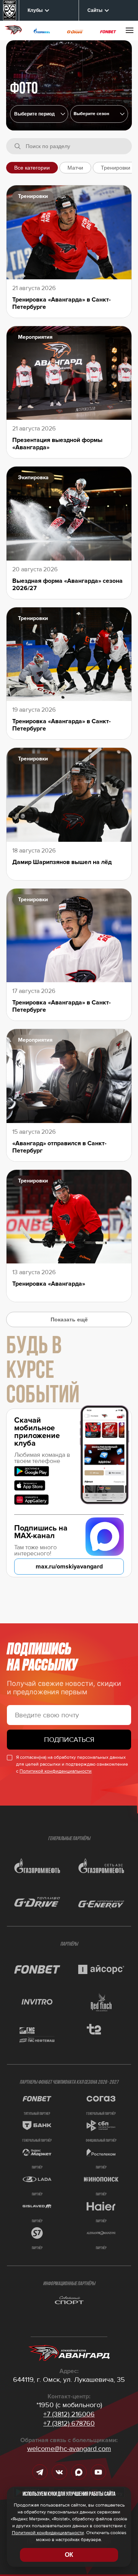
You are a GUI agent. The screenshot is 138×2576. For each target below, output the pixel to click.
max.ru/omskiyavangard (69, 1567)
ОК (69, 2555)
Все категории (32, 168)
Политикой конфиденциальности (56, 1771)
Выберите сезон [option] (91, 114)
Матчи (75, 168)
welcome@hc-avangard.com (69, 2449)
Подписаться (69, 1740)
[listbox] (99, 114)
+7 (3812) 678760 (69, 2423)
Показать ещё (69, 1319)
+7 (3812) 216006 (69, 2414)
